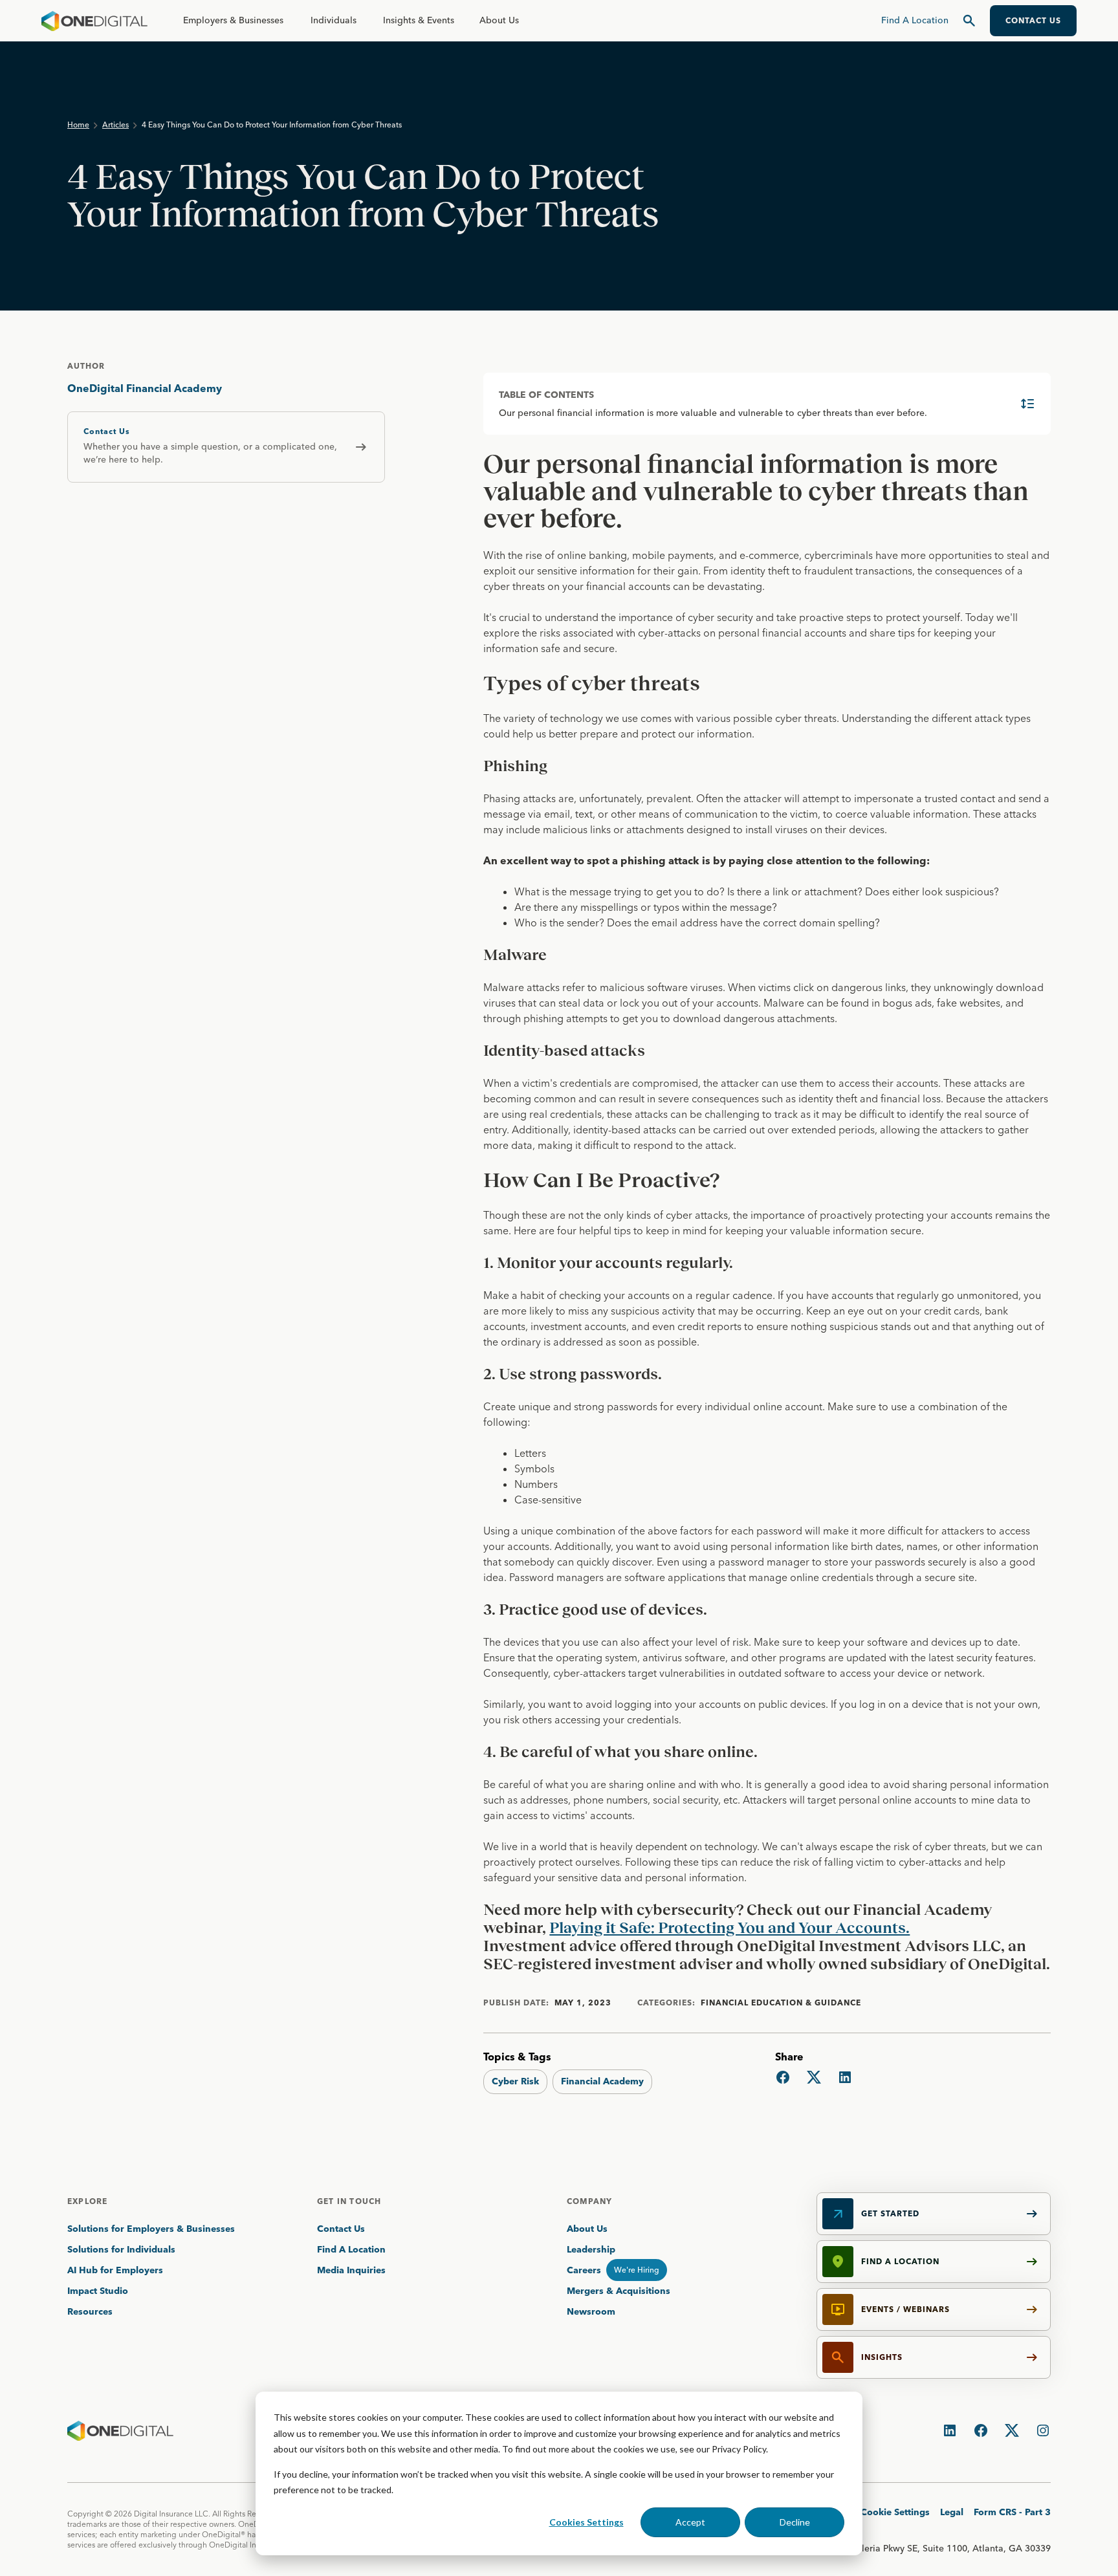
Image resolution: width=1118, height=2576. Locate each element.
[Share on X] (814, 2077)
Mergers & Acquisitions (619, 2291)
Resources (90, 2311)
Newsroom (591, 2311)
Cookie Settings (895, 2512)
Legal (952, 2512)
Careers (584, 2270)
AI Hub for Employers (116, 2270)
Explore (87, 2201)
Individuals (334, 20)
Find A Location (351, 2249)
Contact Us (341, 2229)
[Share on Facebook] (783, 2077)
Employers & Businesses (233, 20)
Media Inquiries (351, 2270)
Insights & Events (419, 20)
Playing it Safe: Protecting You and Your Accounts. (729, 1927)
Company (589, 2201)
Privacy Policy (739, 2449)
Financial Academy (602, 2081)
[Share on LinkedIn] (845, 2077)
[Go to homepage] (94, 21)
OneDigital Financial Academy (145, 388)
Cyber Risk (515, 2081)
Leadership (591, 2249)
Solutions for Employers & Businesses (151, 2229)
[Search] (969, 21)
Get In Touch (349, 2201)
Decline (795, 2522)
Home (78, 125)
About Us (499, 20)
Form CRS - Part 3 (1012, 2512)
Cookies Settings (586, 2522)
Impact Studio (98, 2291)
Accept (690, 2522)
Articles (115, 125)
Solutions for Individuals (121, 2249)
